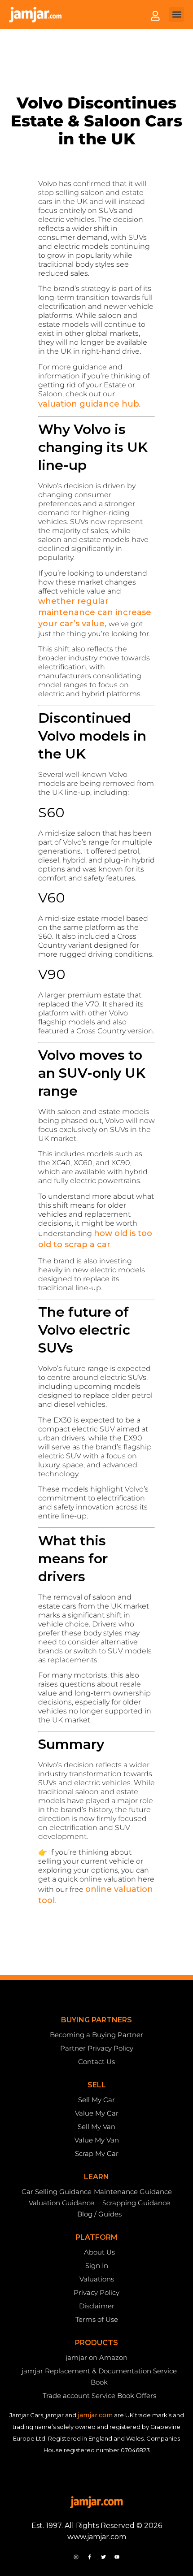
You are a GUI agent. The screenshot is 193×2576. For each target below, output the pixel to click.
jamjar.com (95, 2415)
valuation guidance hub (89, 404)
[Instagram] (76, 2557)
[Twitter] (103, 2557)
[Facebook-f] (90, 2557)
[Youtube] (117, 2557)
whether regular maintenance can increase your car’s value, (95, 612)
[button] (177, 15)
